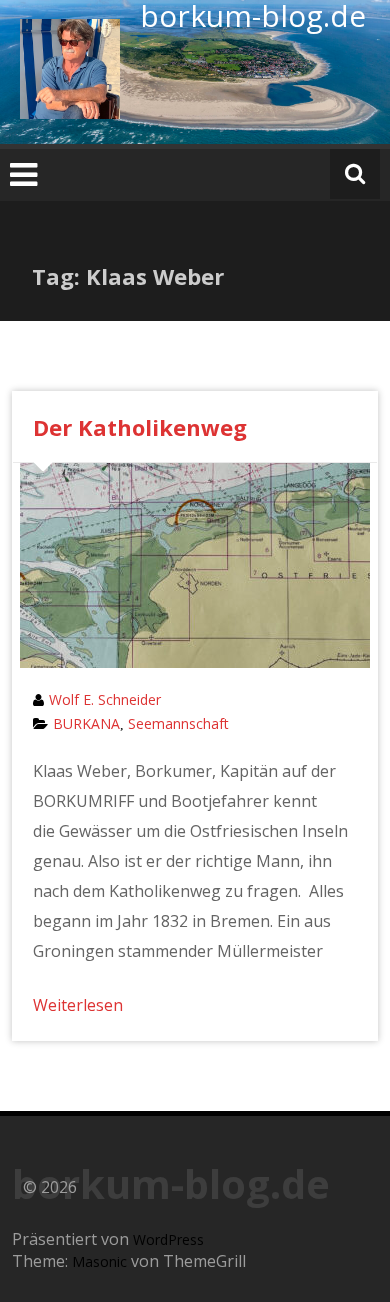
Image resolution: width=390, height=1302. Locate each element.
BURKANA (86, 723)
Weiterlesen (78, 1005)
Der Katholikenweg (140, 427)
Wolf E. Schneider (105, 699)
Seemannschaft (178, 723)
